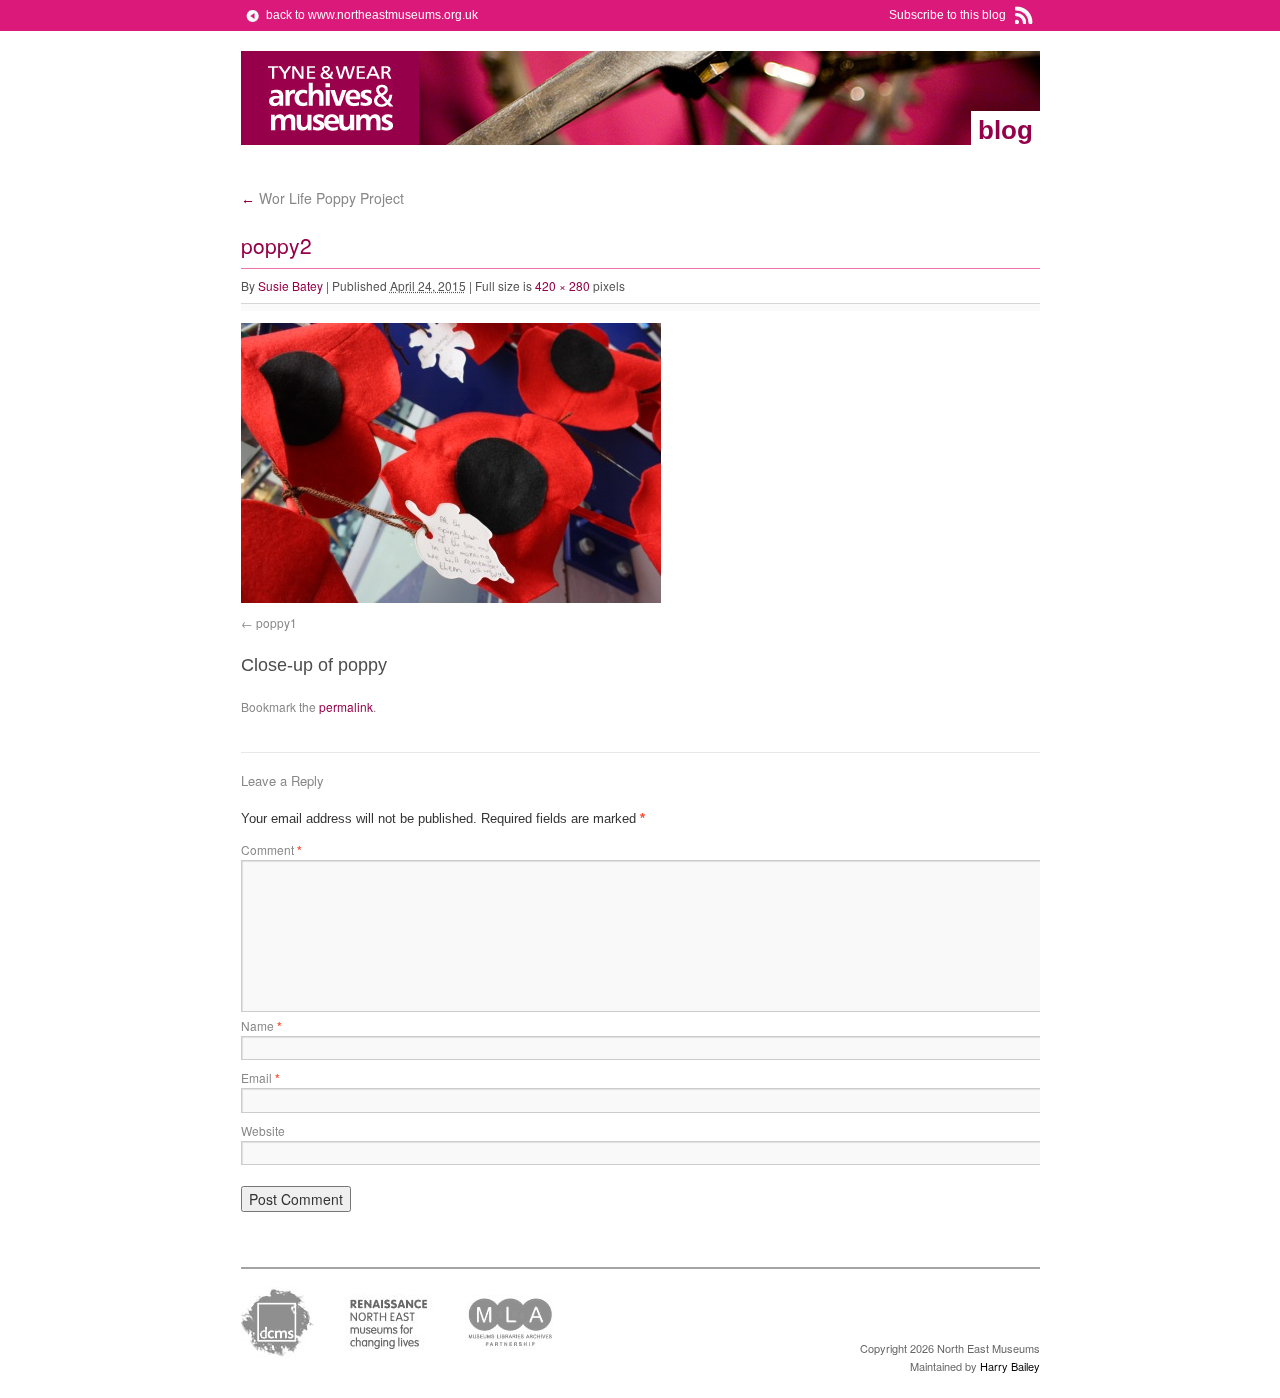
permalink (346, 706)
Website (263, 1130)
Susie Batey (290, 285)
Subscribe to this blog (947, 15)
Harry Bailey (1010, 1366)
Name (261, 1025)
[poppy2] (451, 598)
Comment (271, 849)
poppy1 (276, 622)
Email (260, 1077)
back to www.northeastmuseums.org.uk (372, 15)
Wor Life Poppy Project (322, 198)
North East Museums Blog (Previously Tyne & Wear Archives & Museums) (330, 98)
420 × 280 (562, 285)
